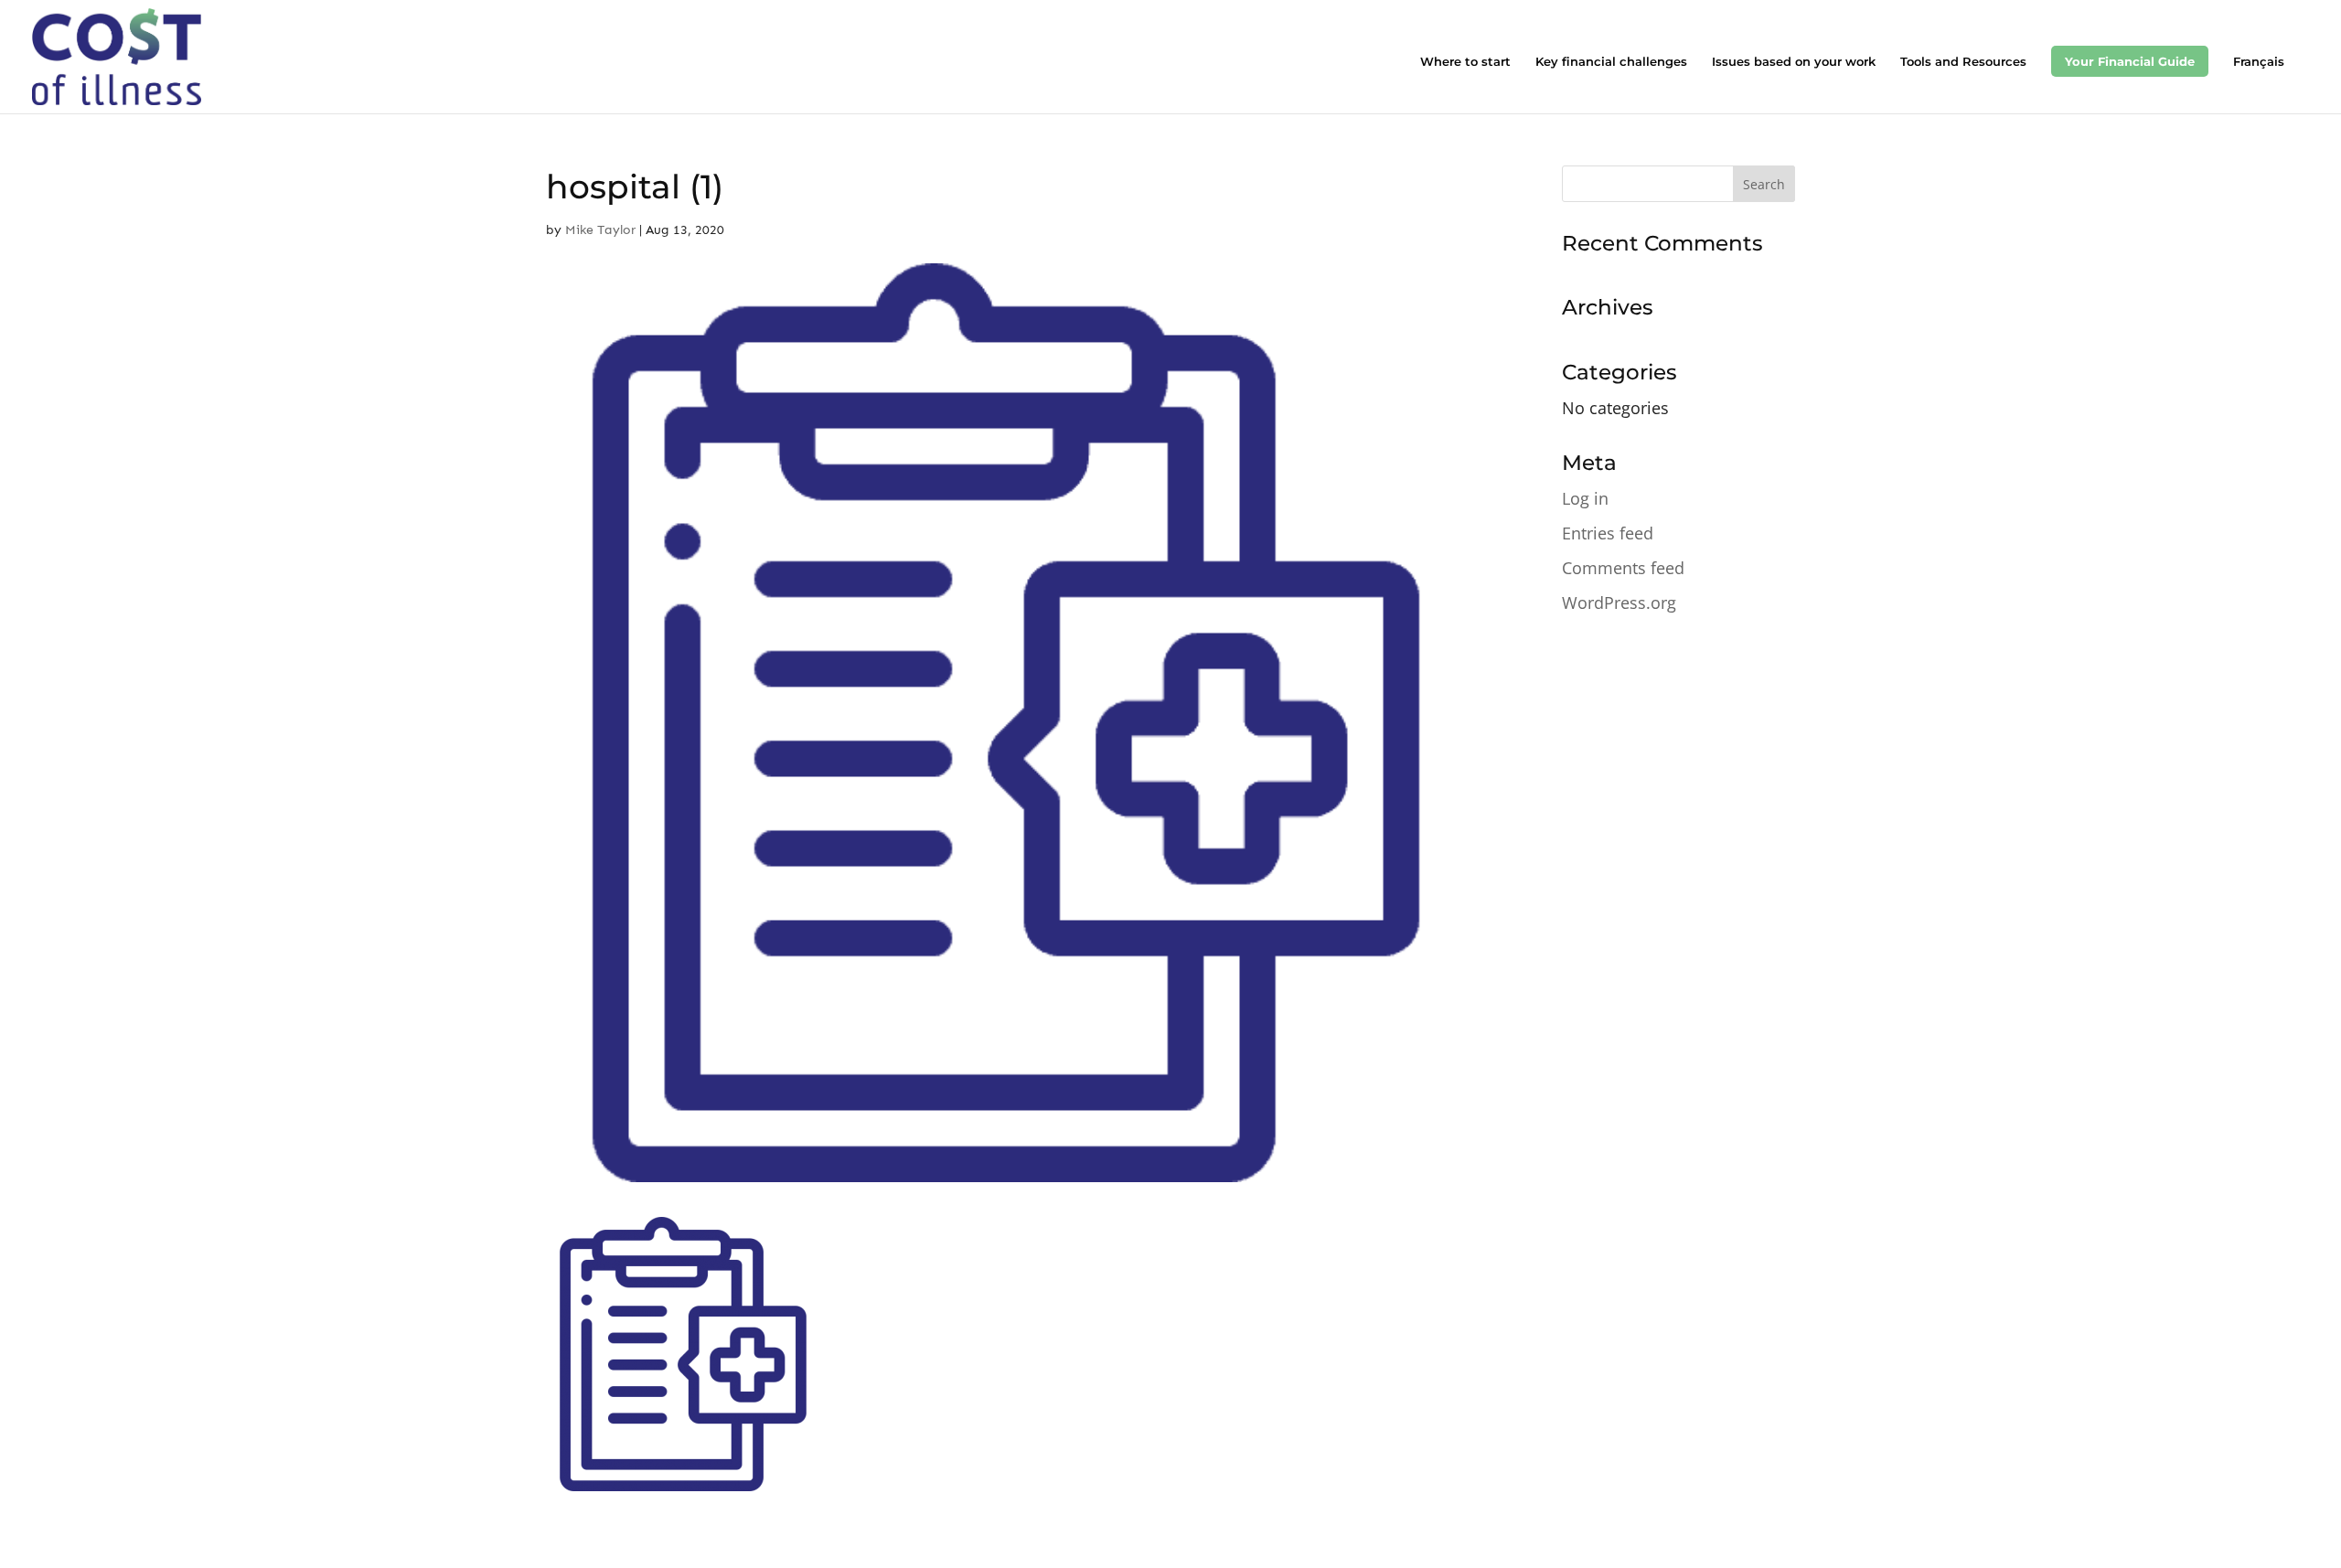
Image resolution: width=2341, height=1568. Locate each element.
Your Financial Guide (2130, 61)
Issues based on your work (1794, 62)
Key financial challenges (1611, 62)
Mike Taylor (600, 230)
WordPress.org (1619, 603)
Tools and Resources (1963, 62)
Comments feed (1623, 568)
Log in (1585, 498)
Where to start (1465, 62)
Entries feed (1608, 533)
